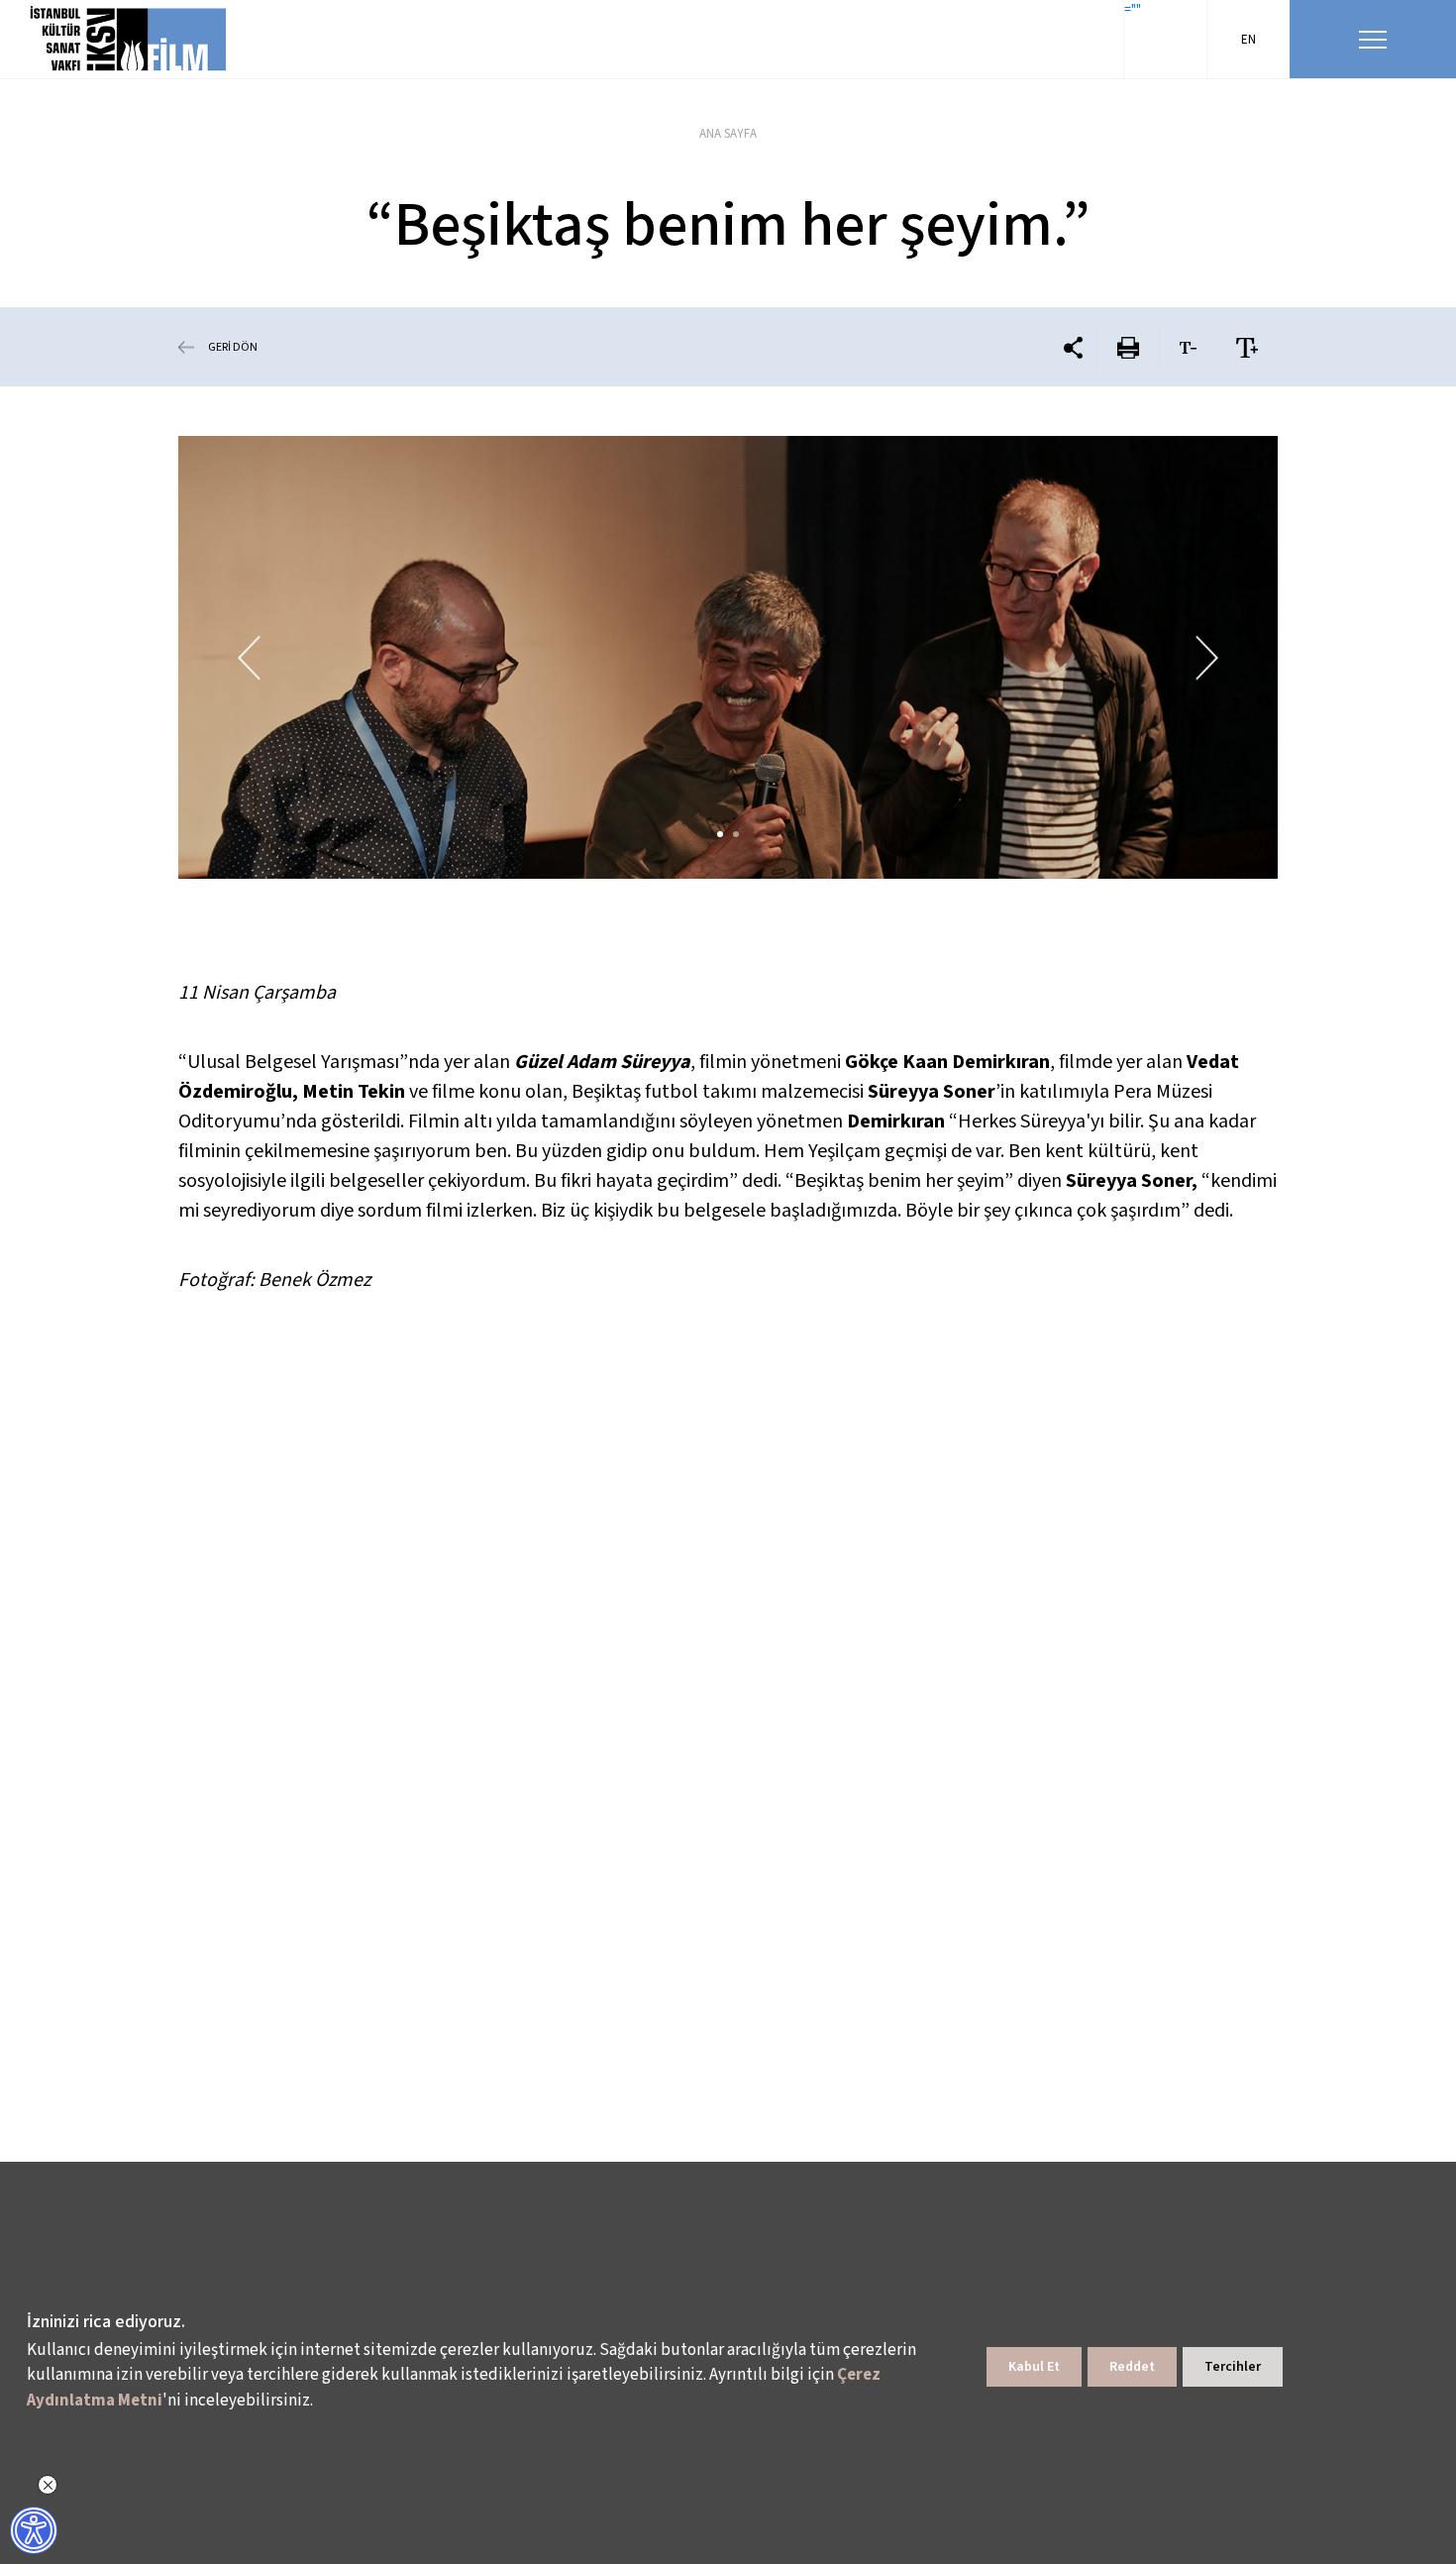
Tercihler (1233, 2367)
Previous (249, 657)
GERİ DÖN (233, 347)
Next (1207, 657)
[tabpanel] (728, 657)
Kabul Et (1034, 2367)
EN (1248, 40)
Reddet (1132, 2367)
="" (1133, 10)
